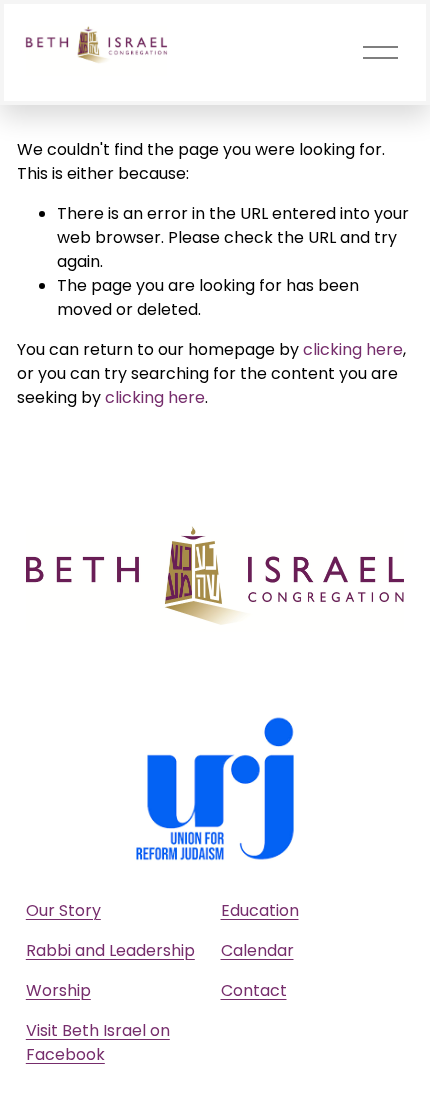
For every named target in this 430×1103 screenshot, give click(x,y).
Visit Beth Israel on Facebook (98, 1042)
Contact (254, 990)
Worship (58, 990)
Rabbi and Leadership (110, 950)
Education (260, 910)
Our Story (63, 910)
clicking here (353, 349)
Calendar (257, 950)
